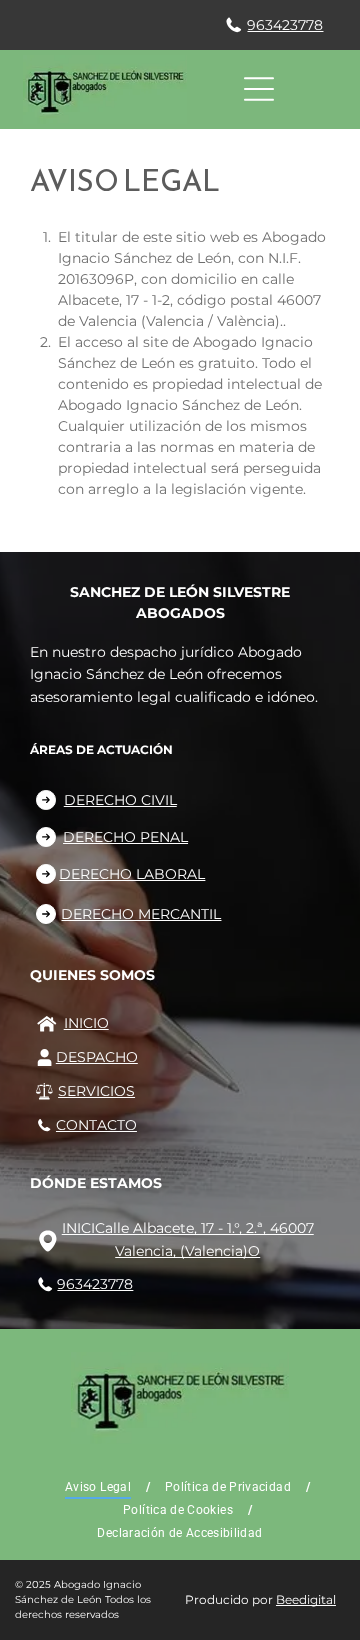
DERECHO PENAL (125, 837)
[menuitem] (100, 1487)
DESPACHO (97, 1057)
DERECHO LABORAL (132, 874)
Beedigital (306, 1599)
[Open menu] (259, 89)
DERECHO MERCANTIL (141, 914)
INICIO (86, 1023)
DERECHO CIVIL (120, 800)
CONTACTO (96, 1125)
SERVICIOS (96, 1091)
